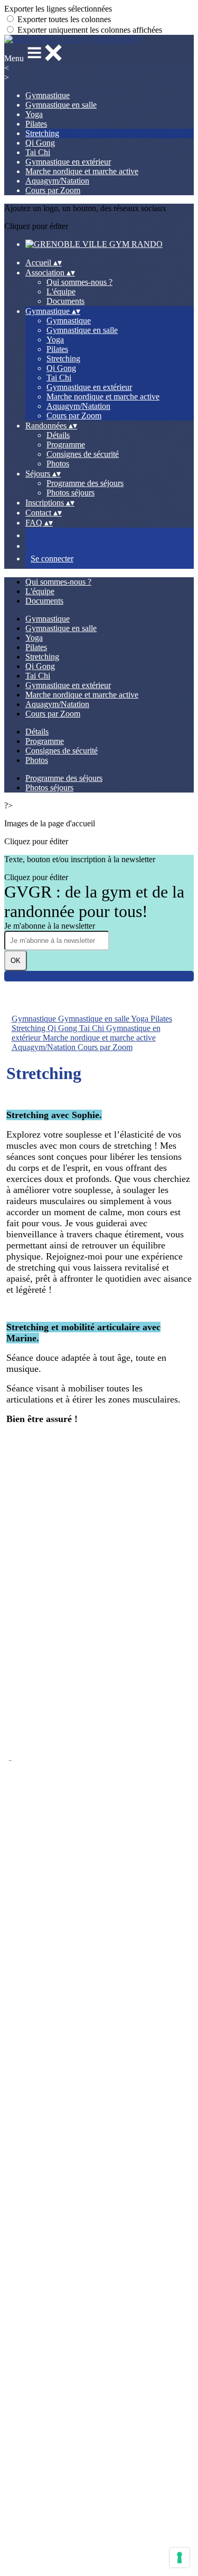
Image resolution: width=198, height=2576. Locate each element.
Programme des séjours (85, 483)
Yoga (34, 114)
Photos (58, 464)
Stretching (42, 133)
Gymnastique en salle (61, 105)
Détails (58, 435)
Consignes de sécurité (83, 454)
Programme (66, 445)
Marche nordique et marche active (82, 171)
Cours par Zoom (53, 190)
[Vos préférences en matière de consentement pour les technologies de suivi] (180, 2558)
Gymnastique (48, 95)
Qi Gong (40, 143)
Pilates (36, 124)
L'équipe (61, 292)
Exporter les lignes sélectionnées (58, 9)
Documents (65, 301)
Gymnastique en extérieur (68, 162)
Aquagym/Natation (57, 181)
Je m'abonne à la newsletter (50, 926)
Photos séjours (70, 493)
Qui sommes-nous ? (79, 282)
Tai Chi (38, 152)
